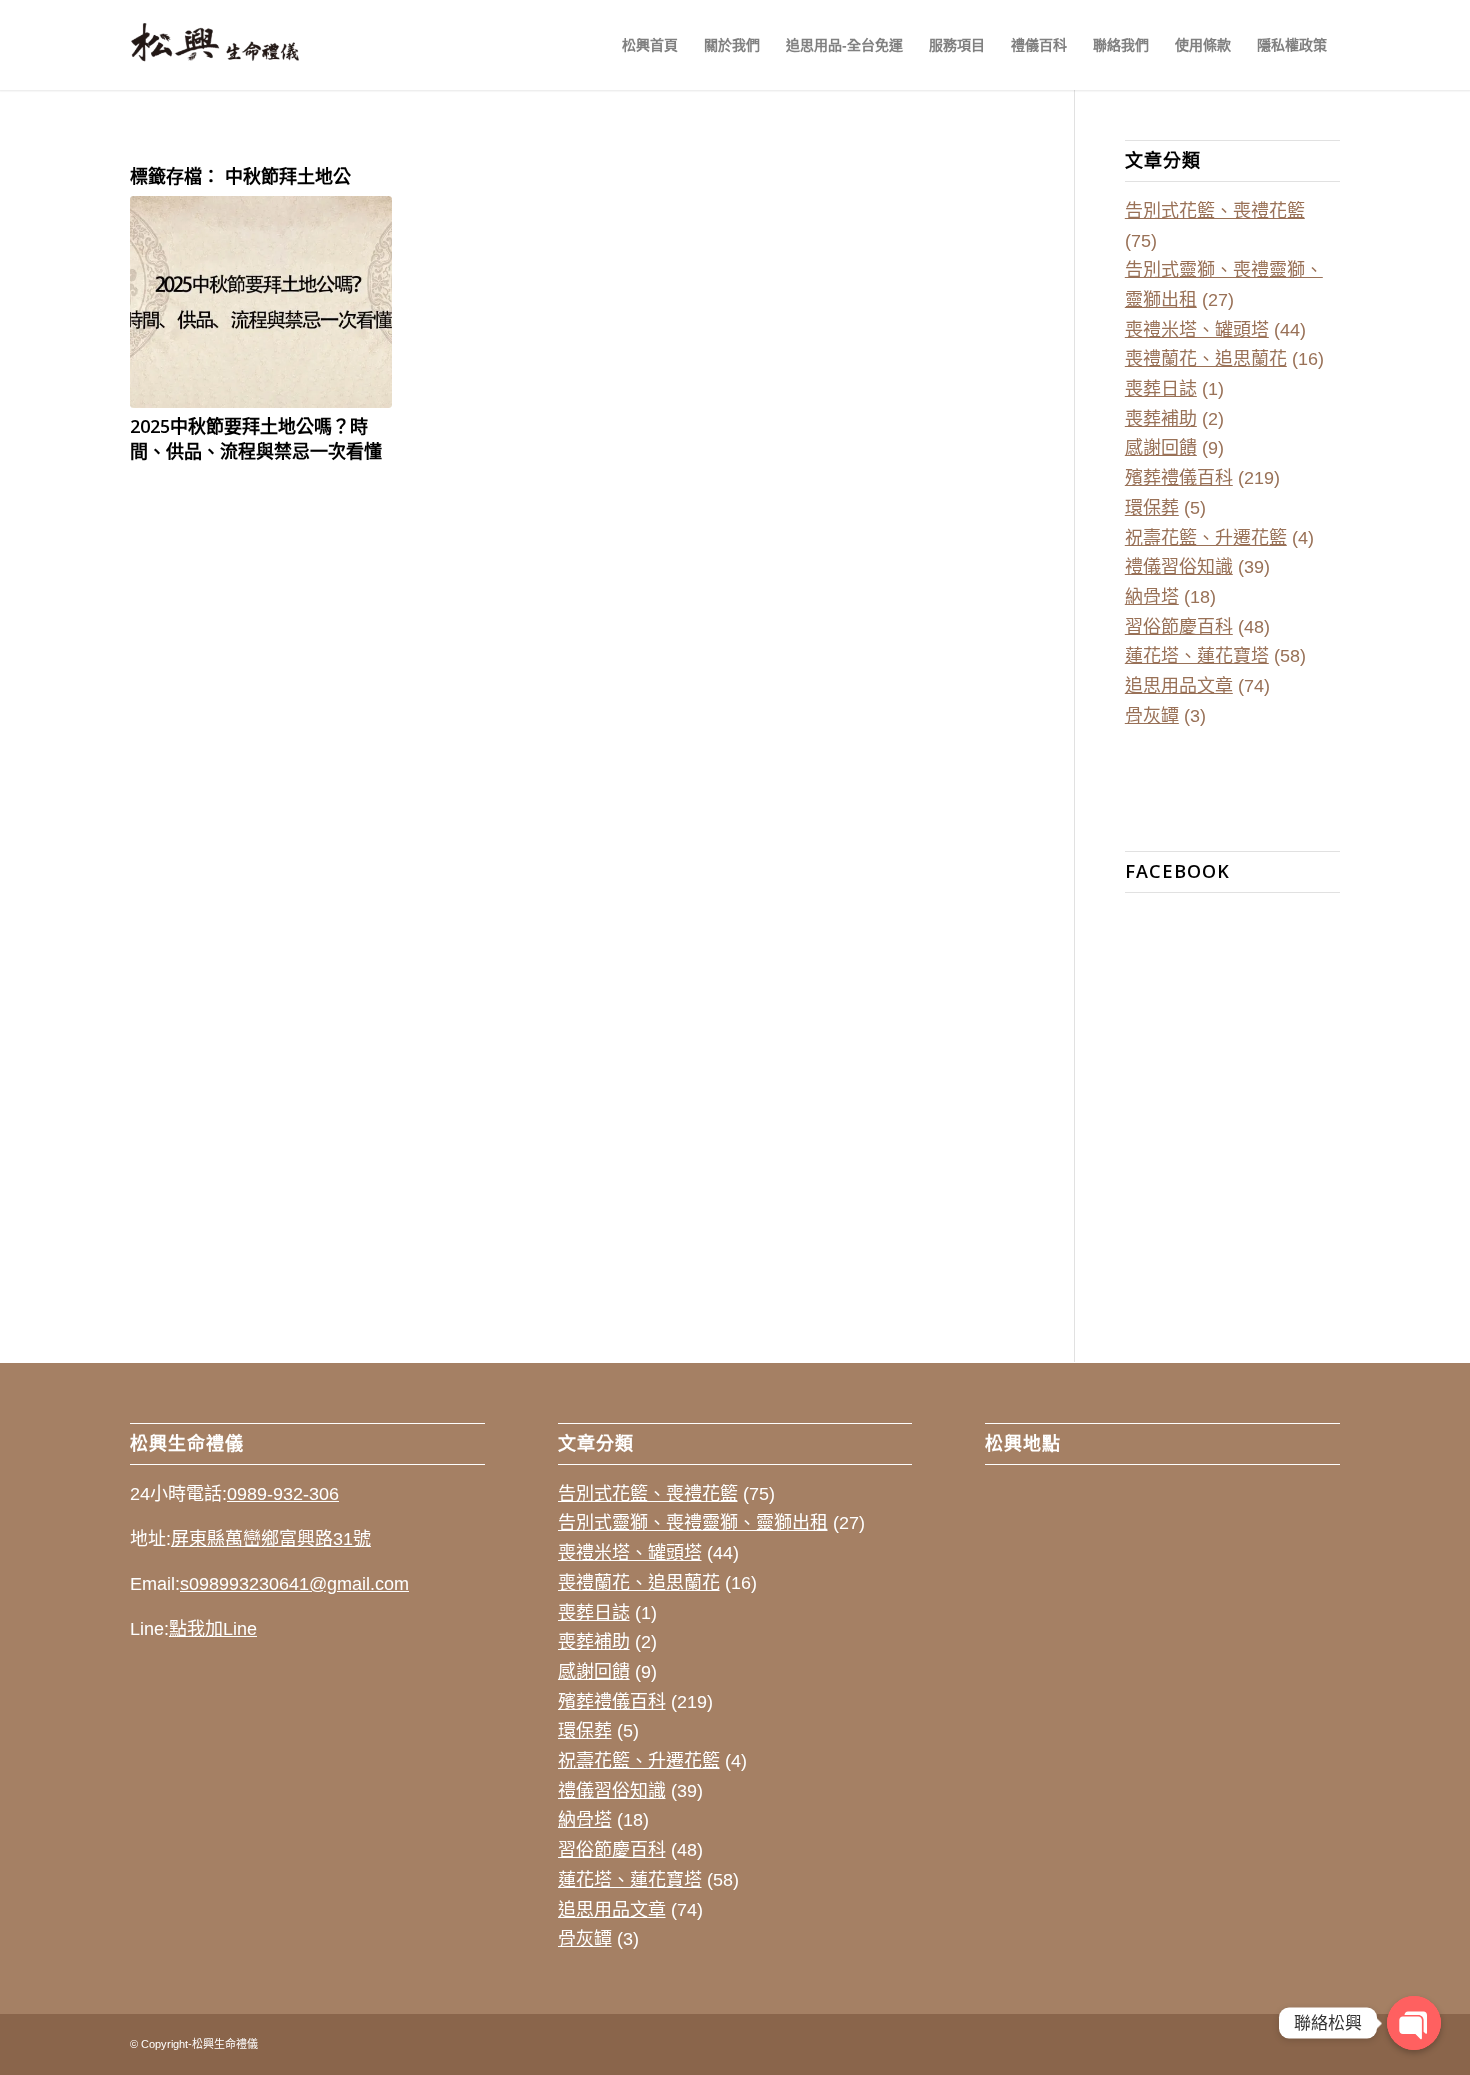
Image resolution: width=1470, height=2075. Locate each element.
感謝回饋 (1161, 448)
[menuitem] (650, 45)
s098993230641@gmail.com (294, 1584)
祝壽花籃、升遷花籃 (1206, 538)
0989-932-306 (283, 1494)
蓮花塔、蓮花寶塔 (1197, 656)
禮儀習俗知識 (1179, 567)
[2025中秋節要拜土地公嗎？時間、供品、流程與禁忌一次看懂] (261, 302)
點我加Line (213, 1629)
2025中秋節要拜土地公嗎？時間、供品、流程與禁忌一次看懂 (256, 438)
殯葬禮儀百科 (1179, 478)
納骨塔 (1152, 597)
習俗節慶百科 (1179, 627)
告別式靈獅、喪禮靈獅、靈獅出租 (693, 1523)
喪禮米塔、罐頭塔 (1197, 330)
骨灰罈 (1152, 716)
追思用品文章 (1179, 686)
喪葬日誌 (1161, 389)
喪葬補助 (1161, 419)
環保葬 (1152, 508)
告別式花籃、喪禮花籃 (1215, 211)
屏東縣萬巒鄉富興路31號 (271, 1539)
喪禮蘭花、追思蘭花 (1206, 359)
